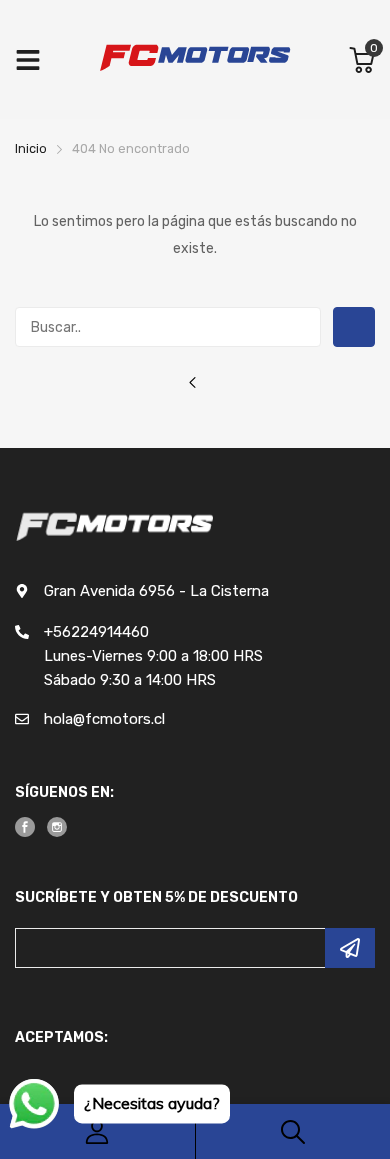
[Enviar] (350, 948)
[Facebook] (25, 827)
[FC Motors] (195, 59)
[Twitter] (57, 827)
